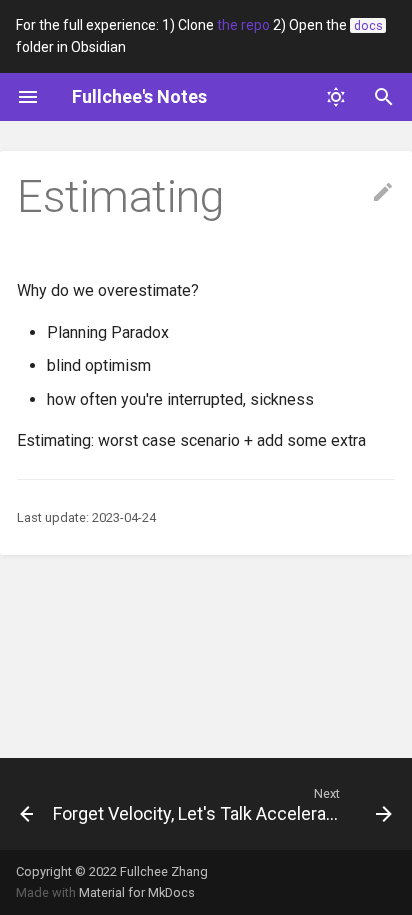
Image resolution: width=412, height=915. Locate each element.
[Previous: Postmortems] (18, 804)
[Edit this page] (383, 193)
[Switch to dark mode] (336, 97)
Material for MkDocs (137, 892)
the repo (243, 25)
